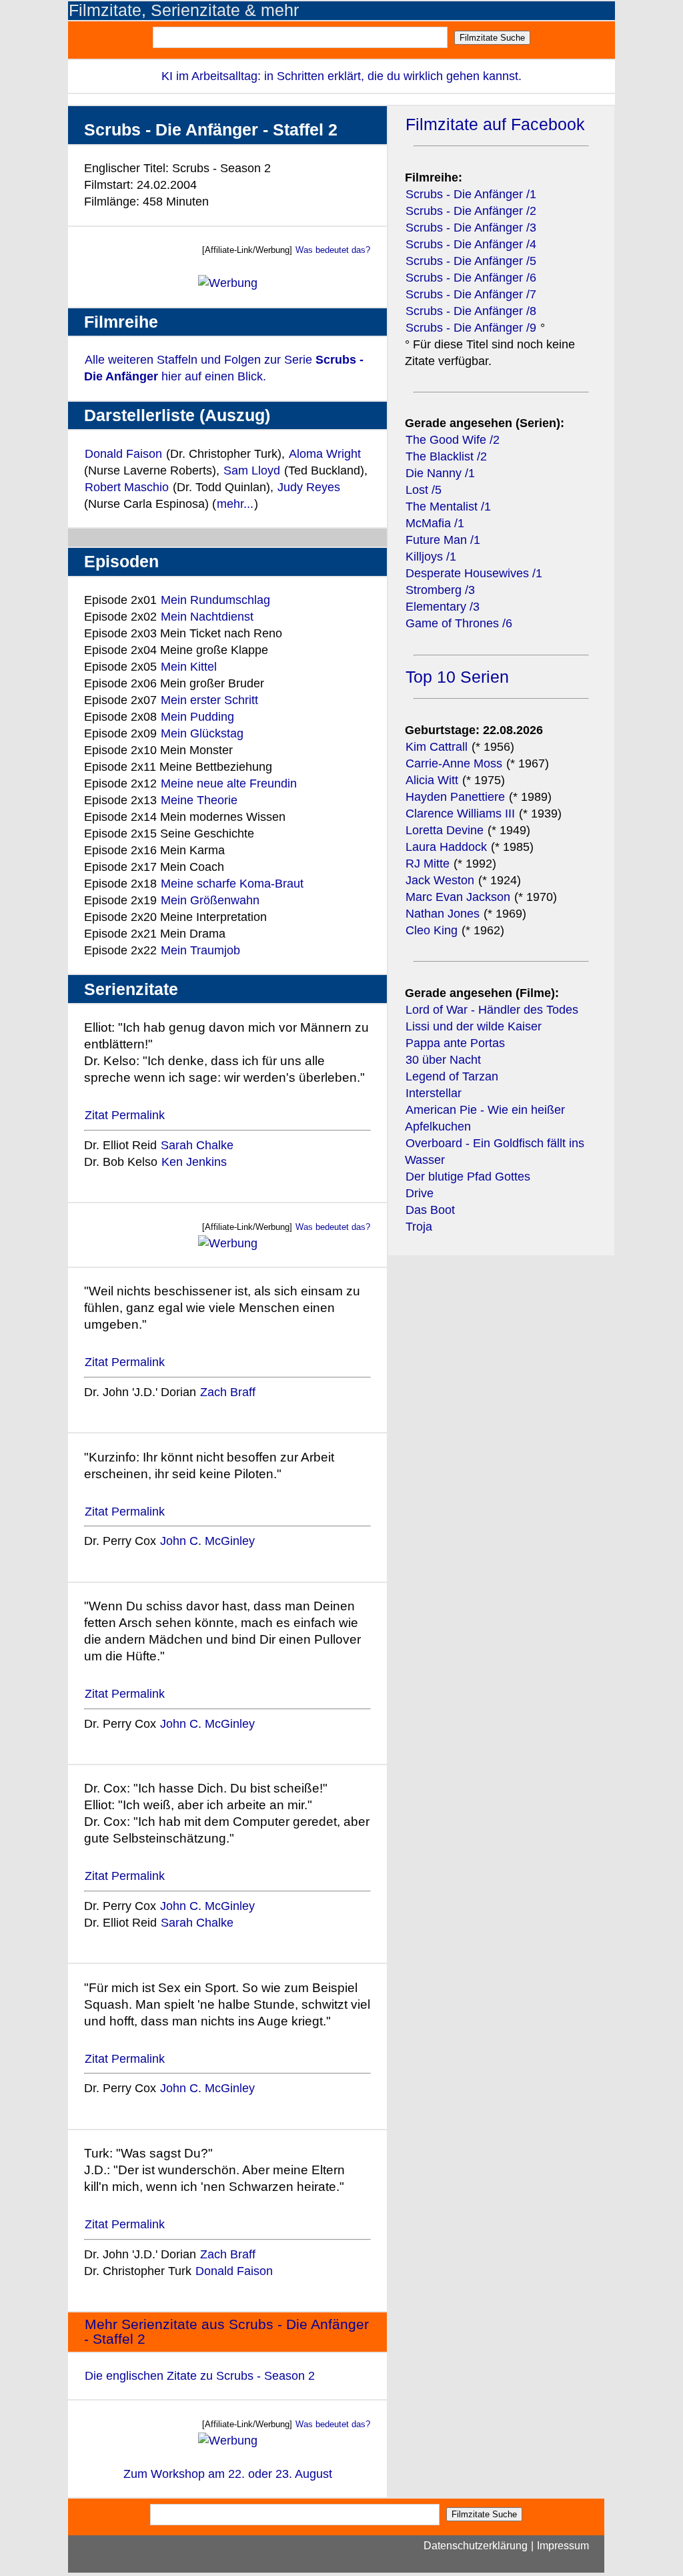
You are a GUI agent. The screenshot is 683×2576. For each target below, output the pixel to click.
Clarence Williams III (462, 814)
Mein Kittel (189, 667)
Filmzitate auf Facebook (495, 124)
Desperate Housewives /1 (474, 573)
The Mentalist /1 (448, 507)
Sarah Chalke (197, 1145)
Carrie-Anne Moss (454, 763)
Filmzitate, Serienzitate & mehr (184, 10)
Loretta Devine (445, 830)
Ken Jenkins (194, 1162)
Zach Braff (228, 1392)
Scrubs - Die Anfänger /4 (471, 244)
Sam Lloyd (252, 470)
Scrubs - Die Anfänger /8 (471, 311)
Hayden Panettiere (455, 797)
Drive (420, 1193)
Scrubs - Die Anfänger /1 (471, 194)
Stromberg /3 (440, 590)
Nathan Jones (443, 914)
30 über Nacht (443, 1060)
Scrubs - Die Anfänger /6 (471, 278)
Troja (419, 1227)
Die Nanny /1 (440, 473)
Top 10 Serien (457, 677)
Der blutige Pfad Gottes (468, 1177)
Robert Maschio (127, 487)
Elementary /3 (443, 607)
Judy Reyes (309, 487)
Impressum (563, 2546)
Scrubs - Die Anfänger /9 (471, 328)
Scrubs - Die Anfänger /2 (471, 211)
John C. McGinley (207, 1541)
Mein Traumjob (200, 950)
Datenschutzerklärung (476, 2546)
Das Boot (430, 1210)
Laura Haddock (446, 847)
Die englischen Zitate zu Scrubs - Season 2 (200, 2376)
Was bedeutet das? (333, 250)
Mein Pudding (197, 717)
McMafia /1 (435, 523)
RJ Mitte (428, 864)
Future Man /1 (443, 540)
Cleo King (432, 930)
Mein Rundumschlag (215, 600)
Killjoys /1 (431, 557)
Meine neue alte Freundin (229, 783)
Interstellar (434, 1093)
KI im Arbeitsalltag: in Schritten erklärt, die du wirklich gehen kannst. (341, 76)
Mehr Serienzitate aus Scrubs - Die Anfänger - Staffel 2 (226, 2332)
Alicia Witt (432, 780)
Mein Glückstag (202, 733)
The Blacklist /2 (446, 456)
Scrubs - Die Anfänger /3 (471, 228)
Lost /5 (424, 490)
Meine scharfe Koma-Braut (232, 884)
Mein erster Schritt (209, 700)
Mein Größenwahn (210, 900)
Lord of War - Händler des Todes (492, 1010)
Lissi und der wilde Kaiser (474, 1026)
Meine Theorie (199, 800)
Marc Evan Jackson (460, 897)
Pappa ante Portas (455, 1043)
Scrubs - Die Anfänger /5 (471, 261)
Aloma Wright (325, 454)
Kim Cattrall (437, 747)
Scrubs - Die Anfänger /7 (471, 294)
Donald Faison (123, 454)
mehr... (235, 504)
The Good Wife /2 (453, 440)
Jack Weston (440, 880)
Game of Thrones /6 (459, 623)
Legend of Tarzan (452, 1076)
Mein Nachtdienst (207, 617)
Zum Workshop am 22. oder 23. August (228, 2474)
